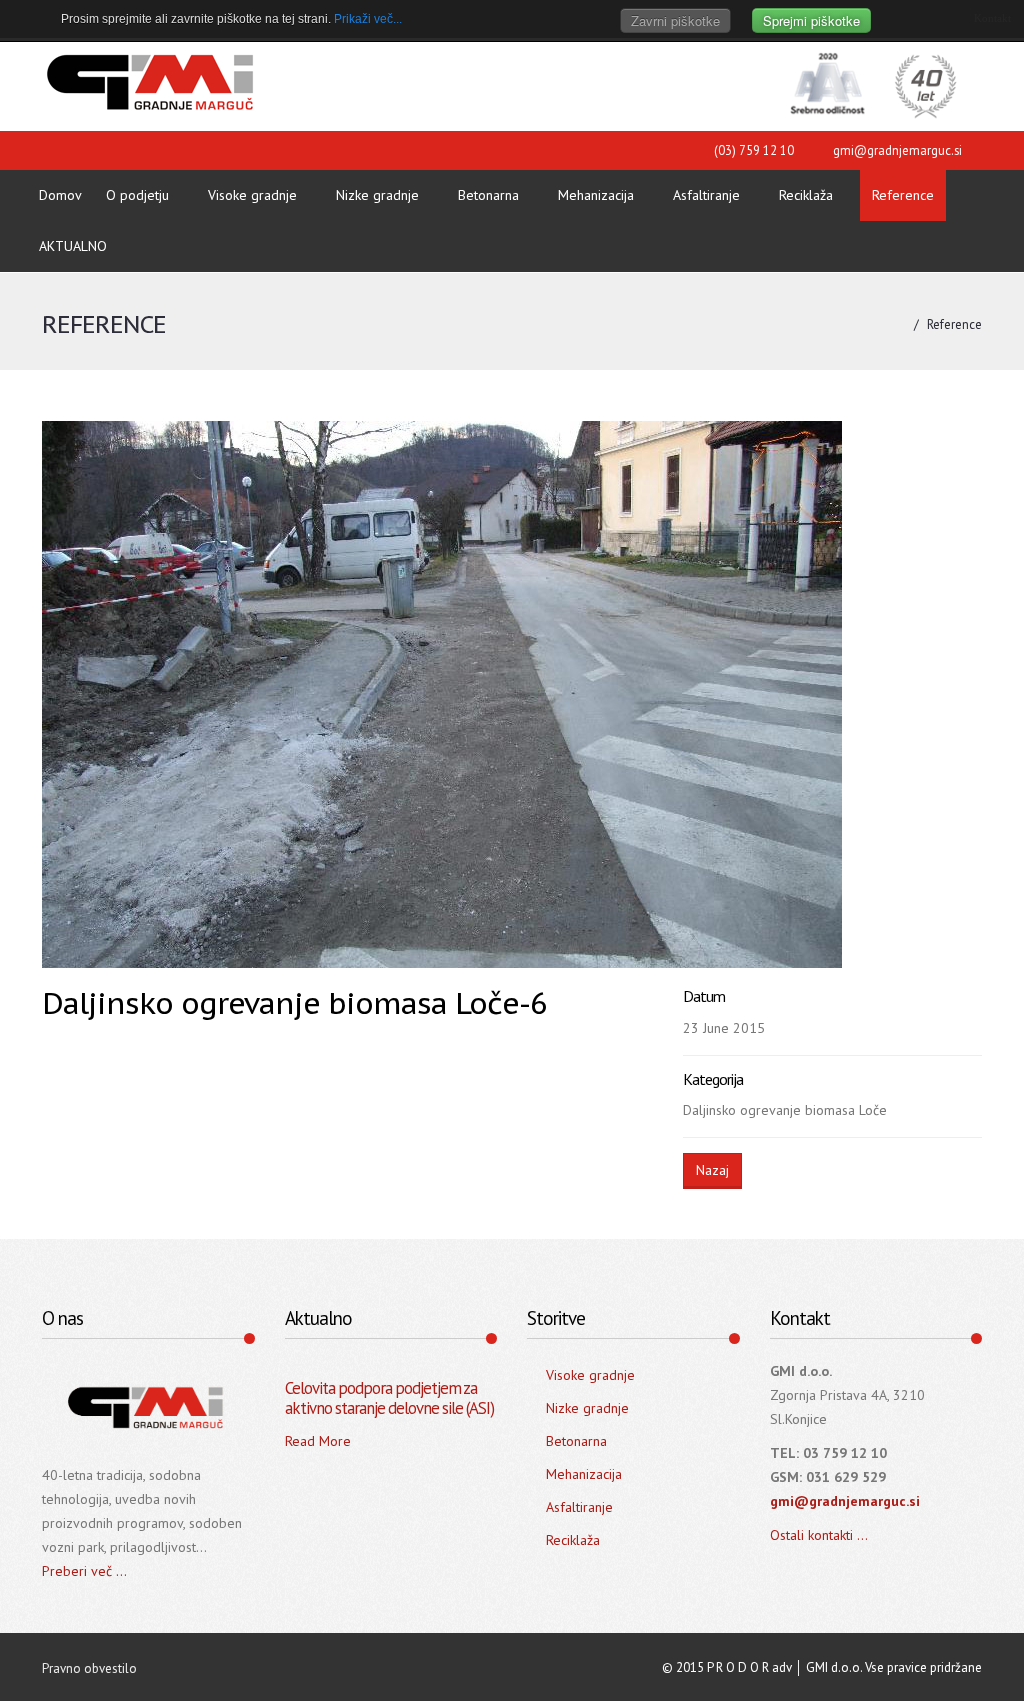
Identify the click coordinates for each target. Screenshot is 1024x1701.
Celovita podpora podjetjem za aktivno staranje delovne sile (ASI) (389, 1398)
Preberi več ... (84, 1571)
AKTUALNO (73, 246)
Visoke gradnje (252, 195)
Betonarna (488, 195)
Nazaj (712, 1170)
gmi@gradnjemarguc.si (897, 150)
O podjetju (137, 195)
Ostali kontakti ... (819, 1535)
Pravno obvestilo (89, 1668)
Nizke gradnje (377, 195)
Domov (60, 195)
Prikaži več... (368, 19)
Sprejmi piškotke (811, 20)
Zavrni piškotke (675, 20)
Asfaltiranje (706, 195)
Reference (903, 195)
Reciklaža (806, 195)
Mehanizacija (596, 195)
